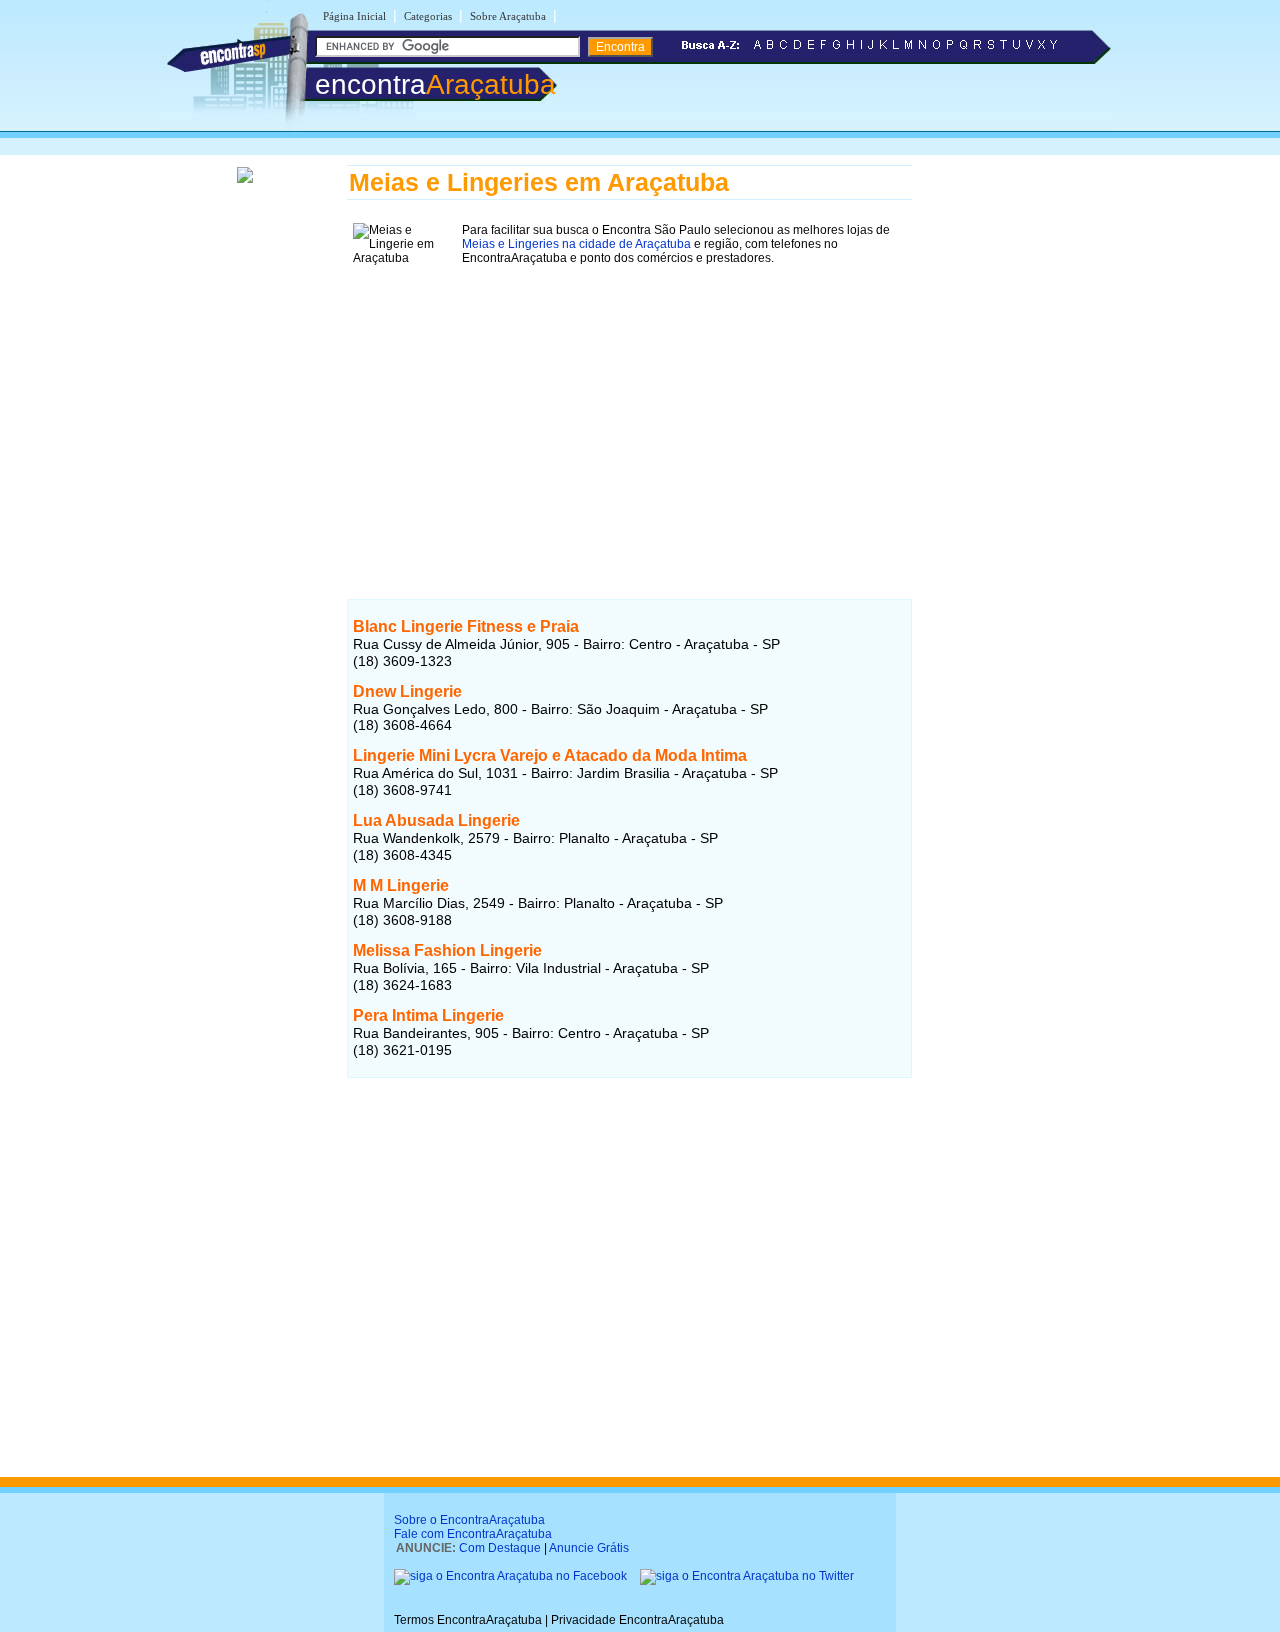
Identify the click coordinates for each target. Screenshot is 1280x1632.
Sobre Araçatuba (508, 16)
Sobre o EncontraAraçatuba (469, 1520)
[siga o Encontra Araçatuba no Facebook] (512, 1576)
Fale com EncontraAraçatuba (473, 1534)
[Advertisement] (629, 411)
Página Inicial (354, 16)
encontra (435, 84)
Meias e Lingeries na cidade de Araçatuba (576, 244)
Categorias (428, 16)
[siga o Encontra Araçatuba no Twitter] (747, 1576)
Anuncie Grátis (589, 1548)
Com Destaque (500, 1548)
